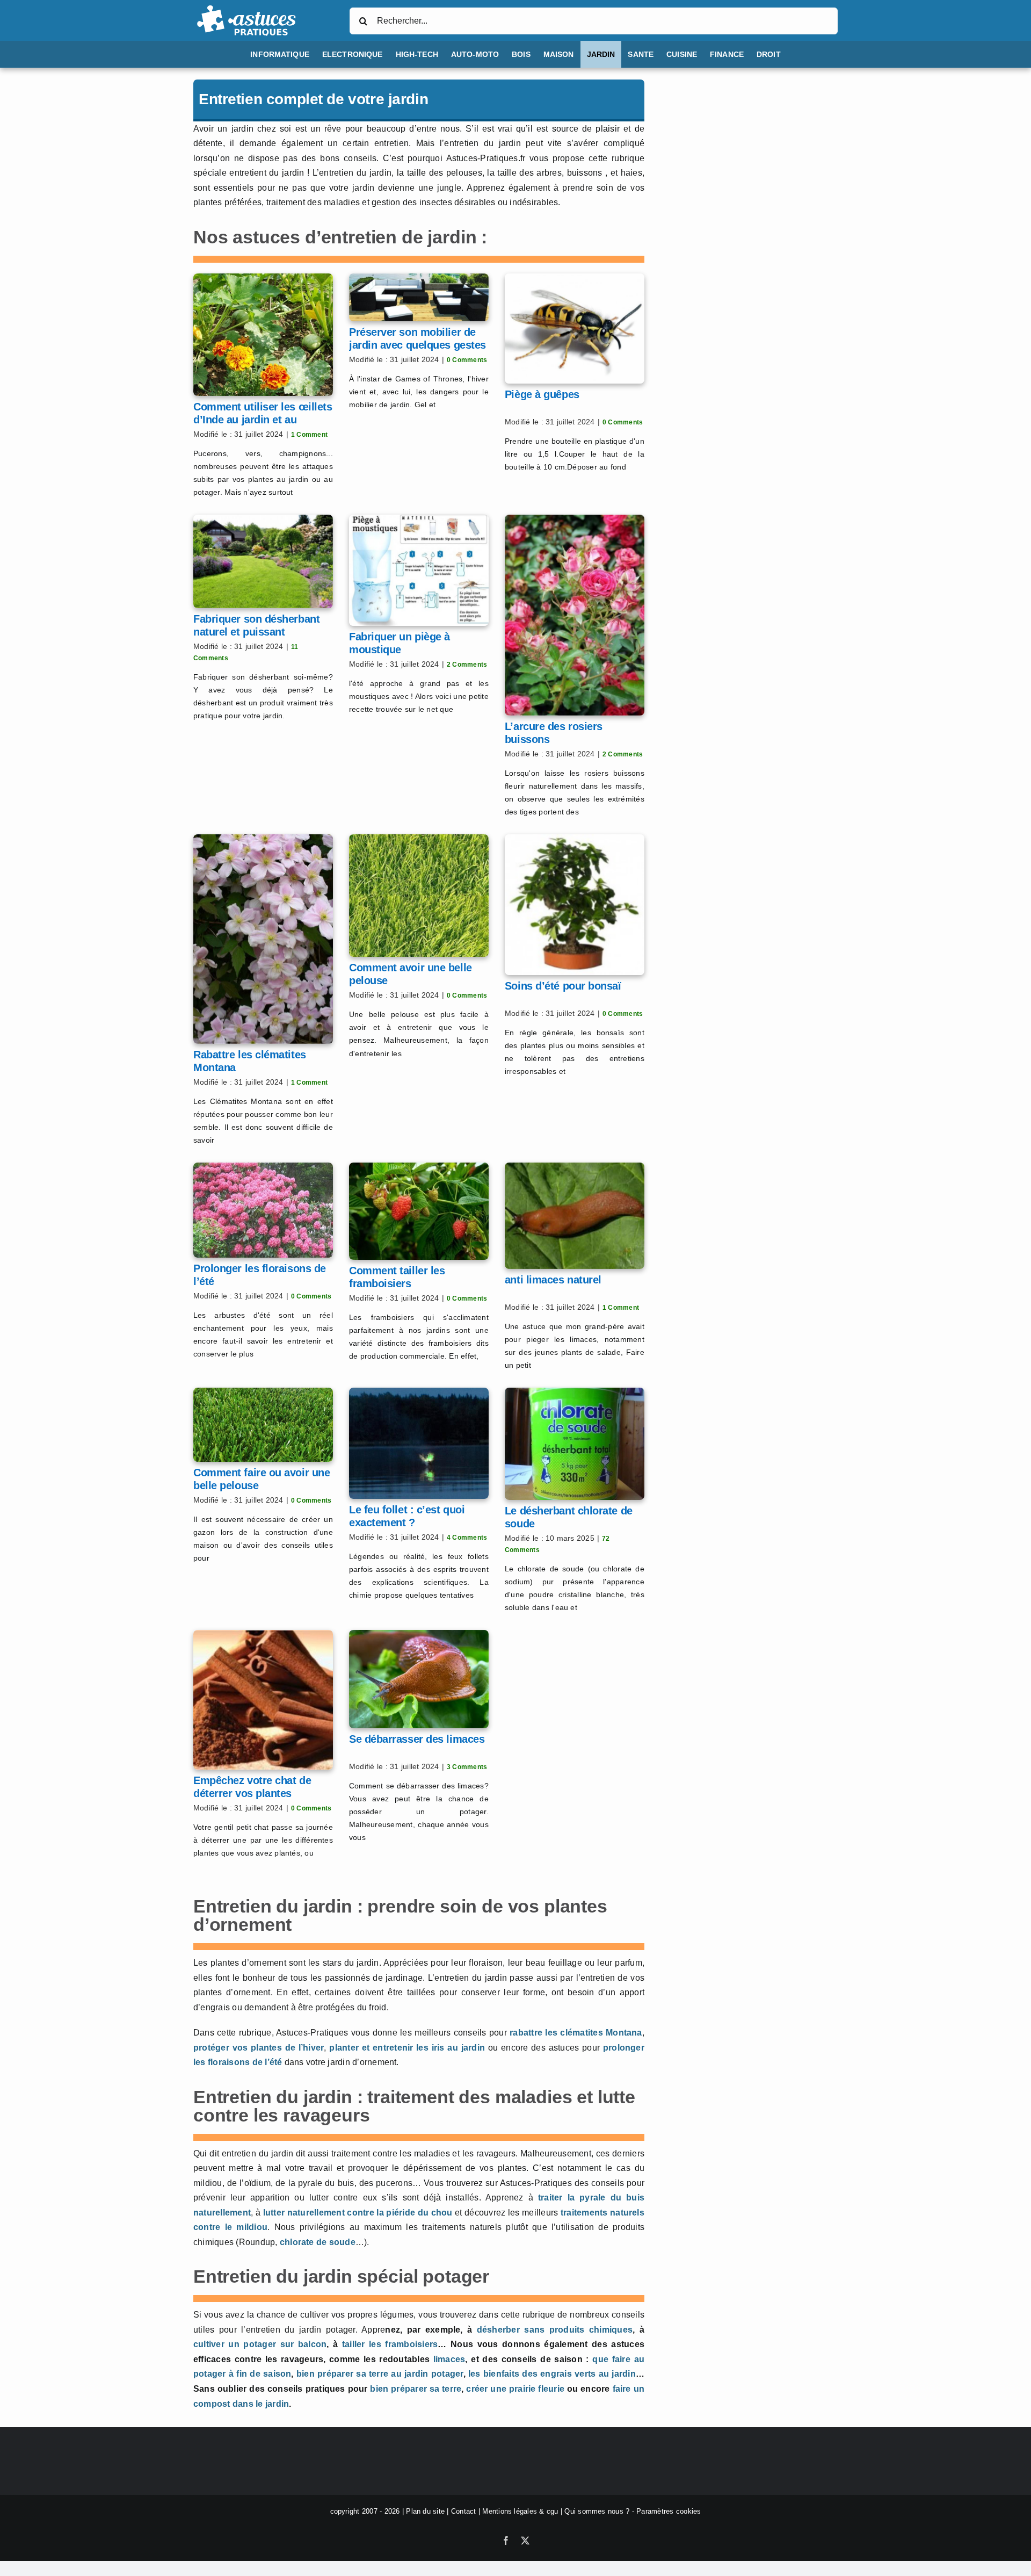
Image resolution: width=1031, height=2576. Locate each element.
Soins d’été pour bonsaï (563, 986)
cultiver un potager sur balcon (260, 2344)
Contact (464, 2511)
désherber (501, 2330)
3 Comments (467, 1767)
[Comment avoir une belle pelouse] (419, 896)
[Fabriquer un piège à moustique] (419, 570)
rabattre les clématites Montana (576, 2033)
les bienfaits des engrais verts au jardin (552, 2374)
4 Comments (467, 1538)
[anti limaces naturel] (575, 1216)
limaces (449, 2359)
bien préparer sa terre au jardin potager (380, 2374)
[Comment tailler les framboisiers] (419, 1211)
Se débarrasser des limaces (417, 1739)
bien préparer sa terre (416, 2389)
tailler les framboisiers (390, 2344)
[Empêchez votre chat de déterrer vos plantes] (263, 1700)
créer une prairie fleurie (515, 2389)
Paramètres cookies (669, 2511)
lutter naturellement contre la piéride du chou (358, 2213)
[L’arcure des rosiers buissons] (575, 615)
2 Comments (467, 665)
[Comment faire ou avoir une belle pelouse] (263, 1425)
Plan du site (425, 2511)
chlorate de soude (318, 2242)
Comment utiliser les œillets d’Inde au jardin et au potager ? (263, 420)
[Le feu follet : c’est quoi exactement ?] (419, 1443)
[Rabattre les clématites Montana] (263, 939)
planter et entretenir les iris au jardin (407, 2048)
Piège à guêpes (542, 394)
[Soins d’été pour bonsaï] (575, 904)
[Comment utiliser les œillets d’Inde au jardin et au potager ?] (263, 335)
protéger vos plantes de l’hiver (259, 2048)
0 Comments (467, 360)
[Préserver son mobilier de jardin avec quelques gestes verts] (419, 297)
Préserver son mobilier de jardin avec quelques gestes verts (418, 345)
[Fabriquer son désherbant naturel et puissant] (263, 561)
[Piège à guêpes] (575, 329)
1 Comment (309, 435)
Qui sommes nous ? (597, 2511)
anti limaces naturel (553, 1280)
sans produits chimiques (578, 2330)
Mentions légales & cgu (520, 2511)
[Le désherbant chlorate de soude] (575, 1444)
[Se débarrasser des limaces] (419, 1679)
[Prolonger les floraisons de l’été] (263, 1210)
